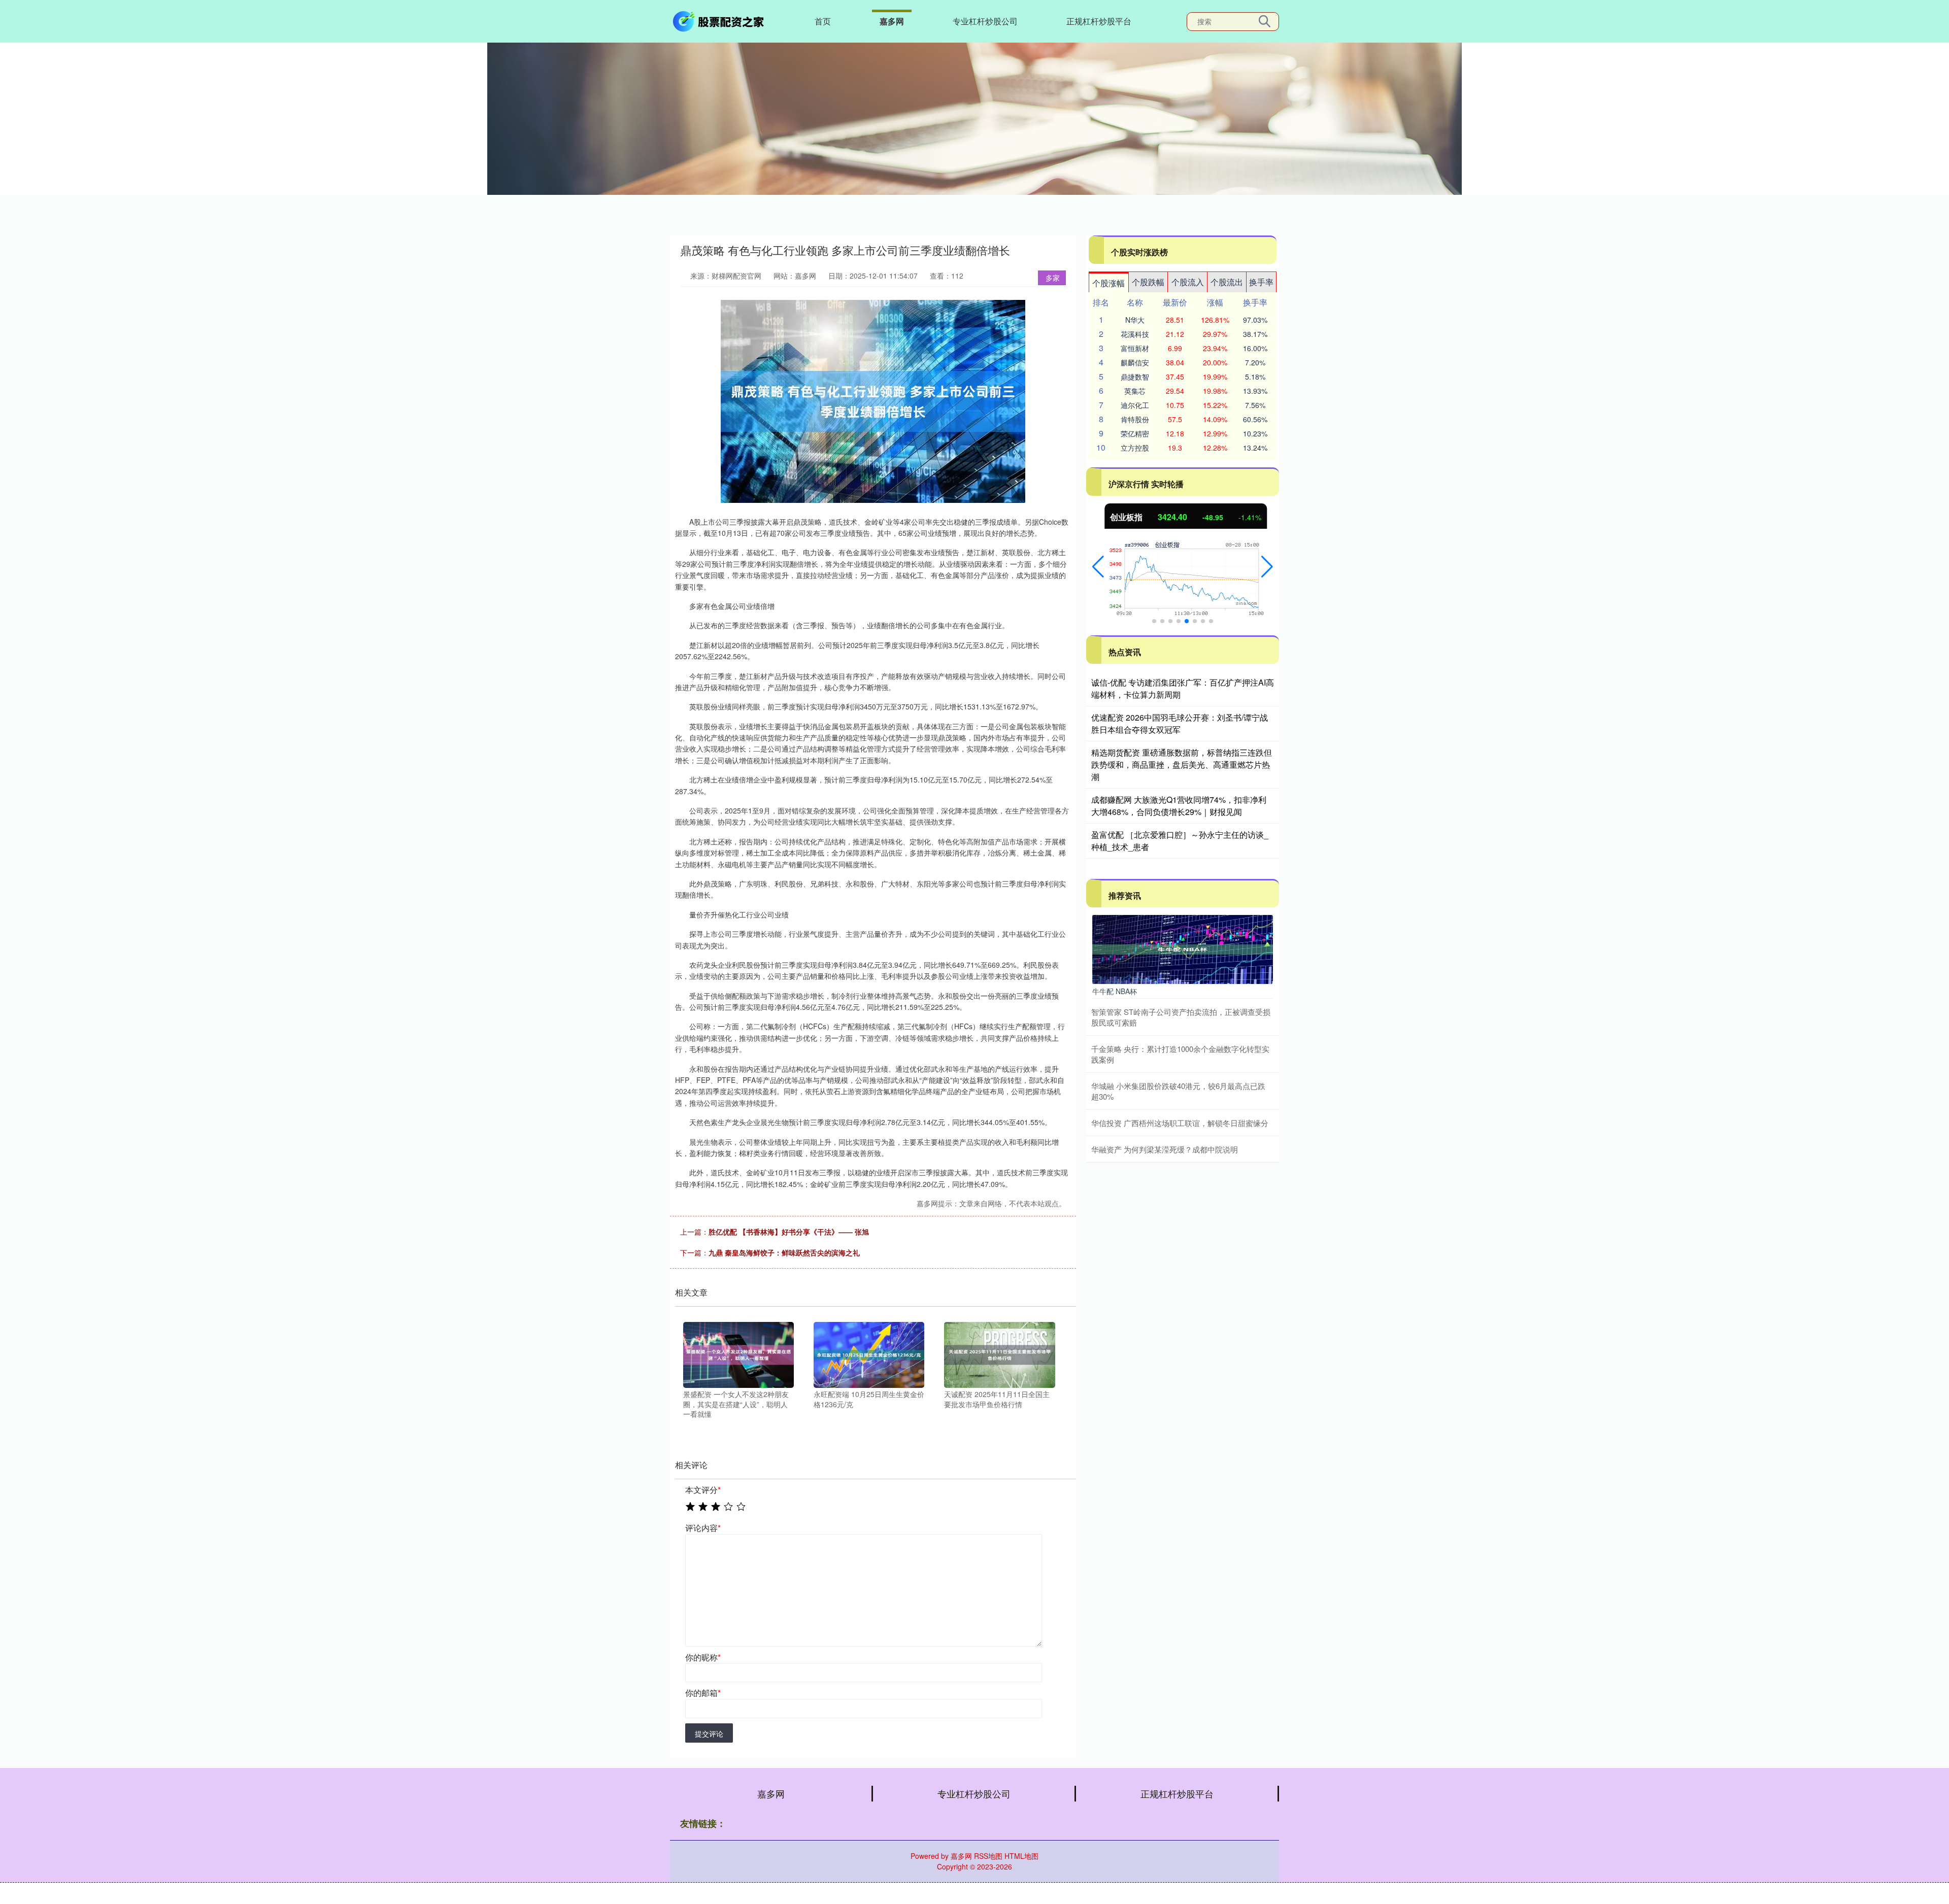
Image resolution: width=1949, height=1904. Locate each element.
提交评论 (709, 1733)
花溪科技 (1135, 334)
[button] (1098, 567)
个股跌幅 (1148, 282)
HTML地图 (1021, 1856)
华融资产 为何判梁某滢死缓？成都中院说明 (1165, 1149)
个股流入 (1188, 282)
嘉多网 (892, 21)
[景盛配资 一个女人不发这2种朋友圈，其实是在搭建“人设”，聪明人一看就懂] (738, 1354)
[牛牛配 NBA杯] (1183, 948)
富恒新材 (1135, 348)
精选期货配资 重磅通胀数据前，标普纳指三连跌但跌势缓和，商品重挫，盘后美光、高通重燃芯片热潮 (1182, 764)
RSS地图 (988, 1856)
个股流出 (1227, 282)
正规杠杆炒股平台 (1099, 21)
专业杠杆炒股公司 (985, 21)
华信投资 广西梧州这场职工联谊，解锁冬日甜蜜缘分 (1180, 1123)
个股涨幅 (1108, 283)
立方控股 (1135, 448)
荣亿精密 (1135, 433)
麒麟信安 (1135, 362)
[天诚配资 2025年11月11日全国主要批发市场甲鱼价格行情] (999, 1354)
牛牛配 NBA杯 (1115, 991)
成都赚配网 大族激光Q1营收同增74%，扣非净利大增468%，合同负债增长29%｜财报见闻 (1179, 806)
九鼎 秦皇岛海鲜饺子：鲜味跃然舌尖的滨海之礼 (784, 1252)
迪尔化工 (1135, 405)
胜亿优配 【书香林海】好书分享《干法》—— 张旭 (789, 1232)
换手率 (1261, 282)
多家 (1053, 278)
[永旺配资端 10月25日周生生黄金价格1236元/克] (869, 1354)
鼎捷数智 (1135, 377)
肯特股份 (1135, 419)
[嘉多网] (720, 20)
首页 (823, 21)
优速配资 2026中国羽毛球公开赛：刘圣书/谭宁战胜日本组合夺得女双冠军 (1180, 723)
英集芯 (1135, 391)
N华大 (1135, 320)
